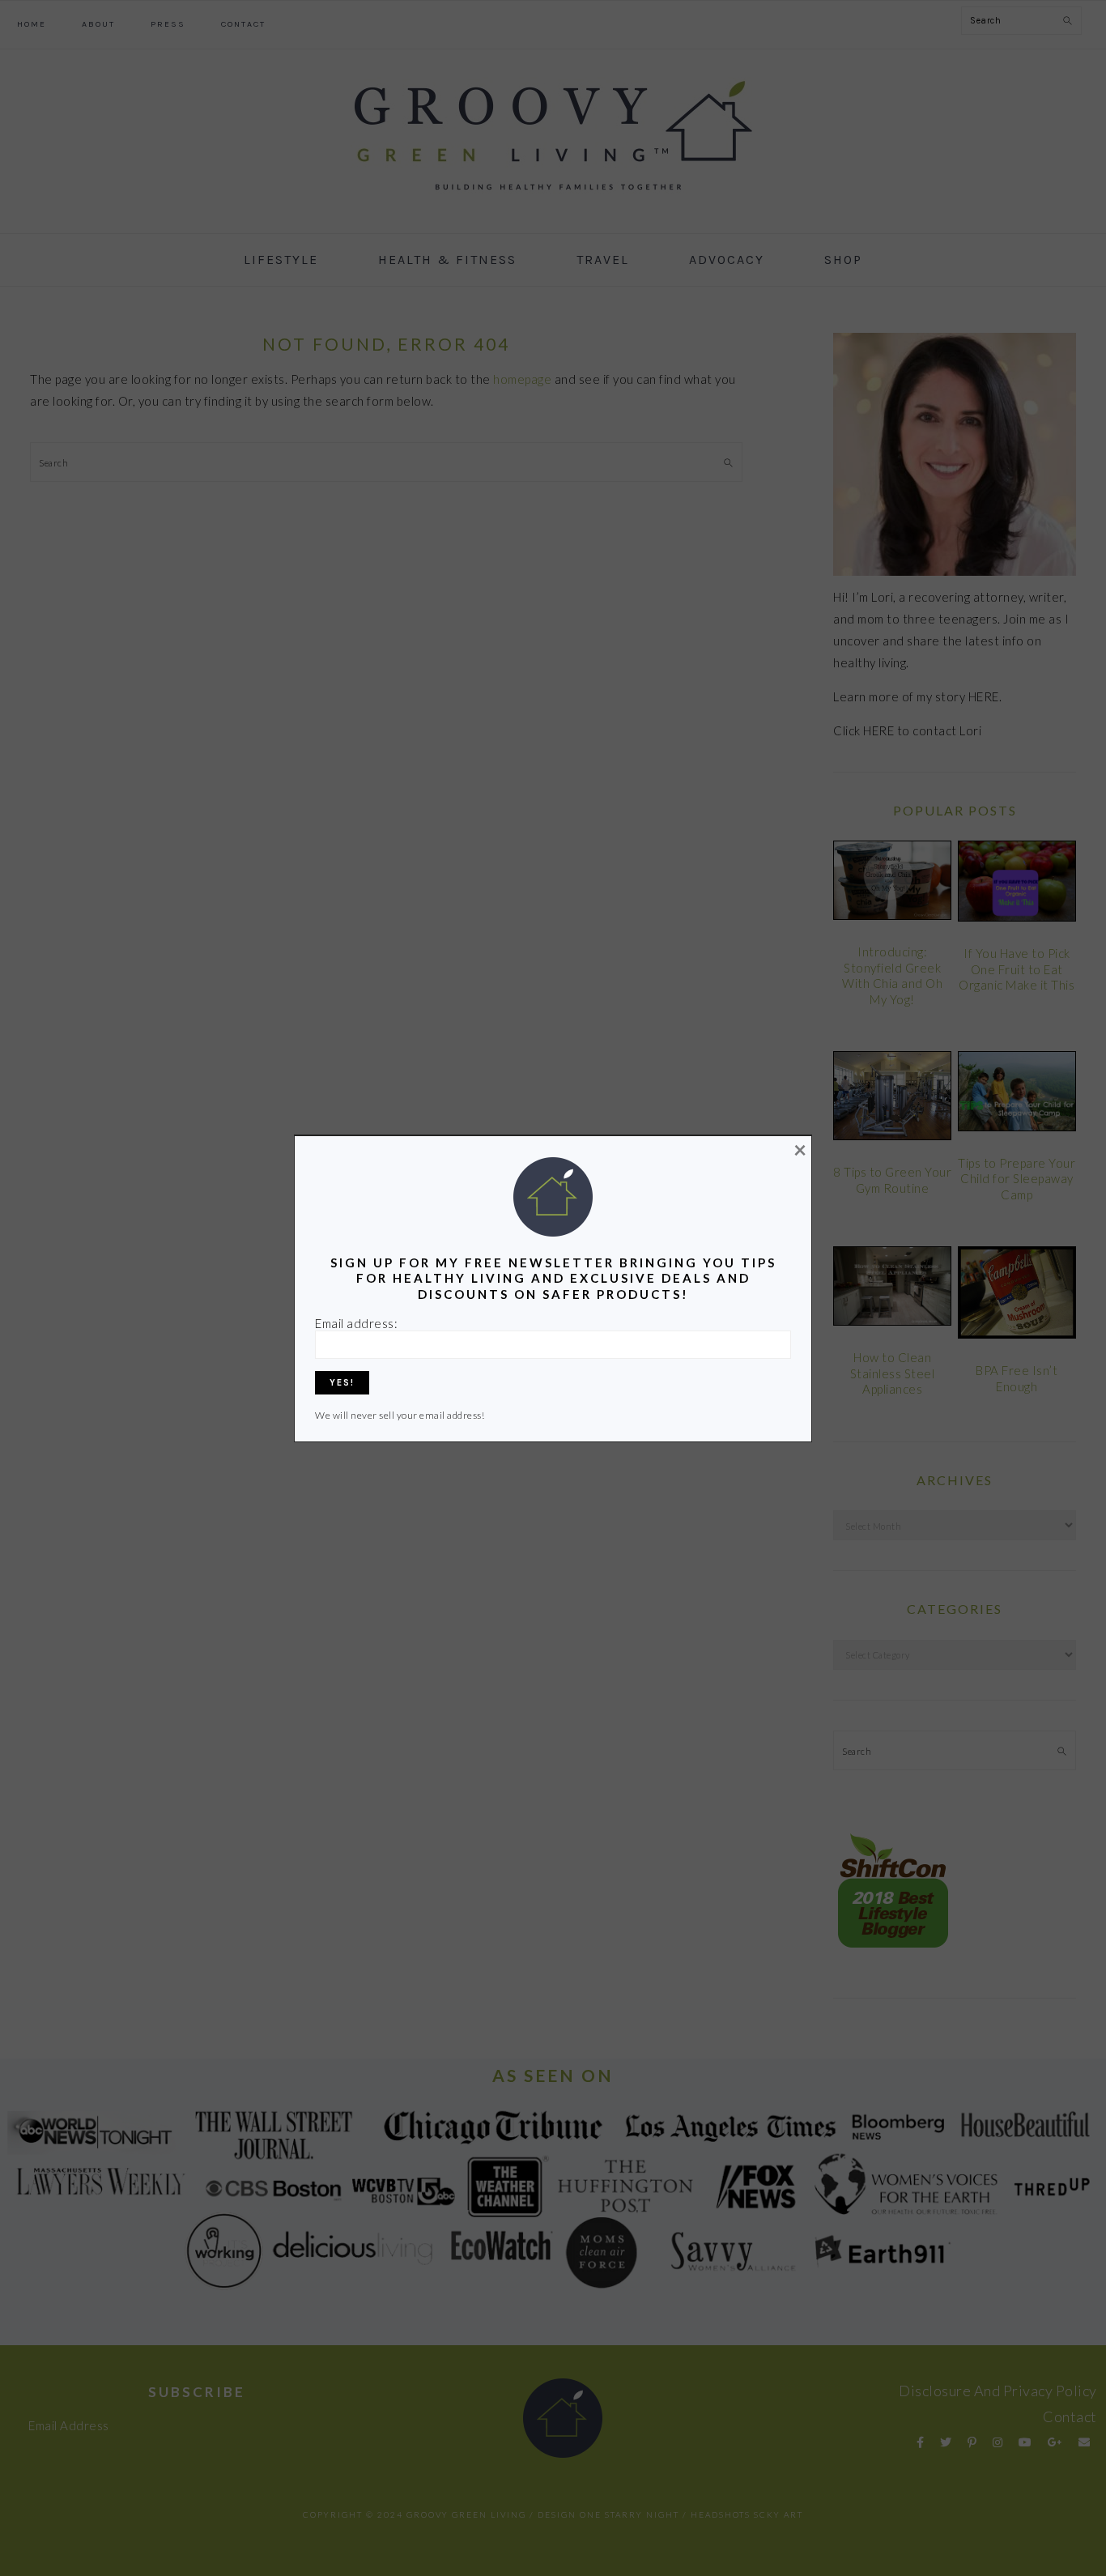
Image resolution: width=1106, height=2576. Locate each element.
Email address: (356, 1323)
